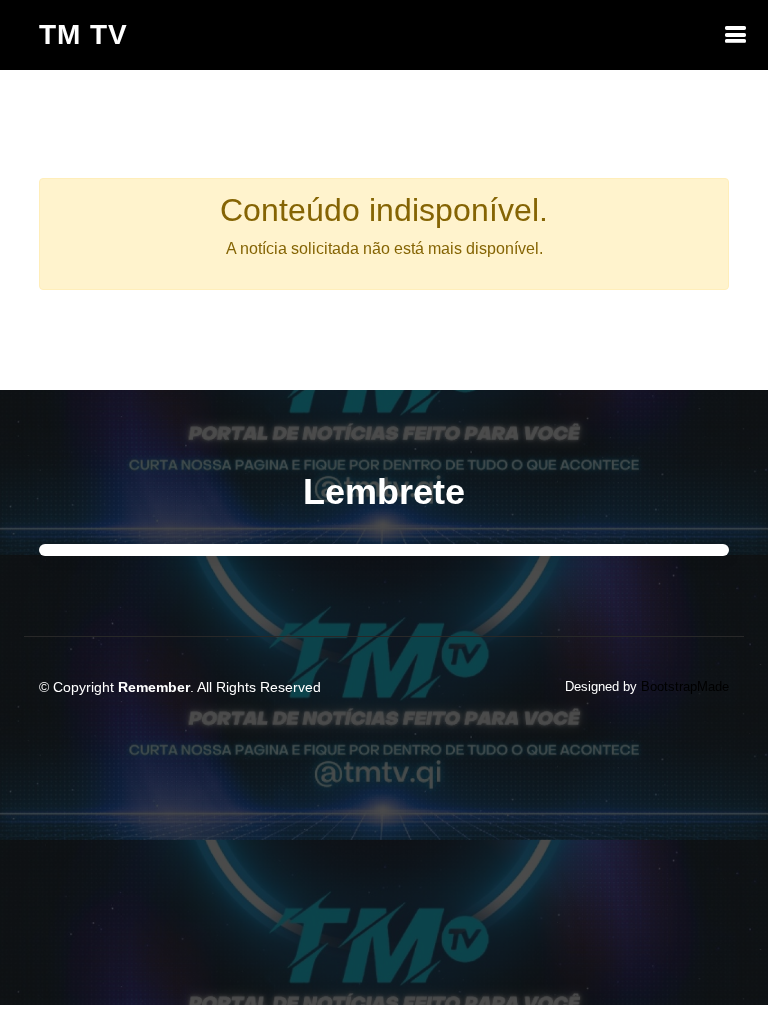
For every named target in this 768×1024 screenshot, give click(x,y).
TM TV (83, 34)
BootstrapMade (685, 686)
